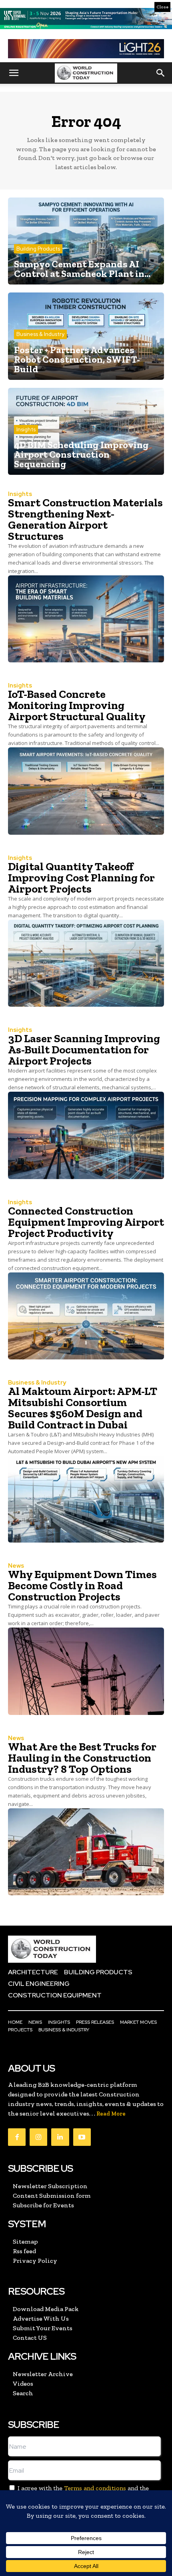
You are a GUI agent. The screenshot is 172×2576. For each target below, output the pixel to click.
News (16, 1566)
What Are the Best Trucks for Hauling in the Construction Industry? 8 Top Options (82, 1758)
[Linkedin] (60, 2137)
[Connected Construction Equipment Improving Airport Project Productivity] (86, 1316)
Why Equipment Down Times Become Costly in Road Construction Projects (82, 1585)
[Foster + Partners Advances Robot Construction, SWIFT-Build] (86, 336)
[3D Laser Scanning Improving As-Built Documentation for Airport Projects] (86, 1135)
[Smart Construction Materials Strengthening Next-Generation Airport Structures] (86, 619)
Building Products (38, 249)
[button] (14, 73)
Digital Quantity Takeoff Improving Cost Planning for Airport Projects (81, 878)
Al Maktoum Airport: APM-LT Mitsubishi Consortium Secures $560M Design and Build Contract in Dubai (83, 1408)
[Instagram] (38, 2137)
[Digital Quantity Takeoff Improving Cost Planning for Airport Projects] (86, 963)
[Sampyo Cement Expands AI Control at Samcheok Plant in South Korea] (86, 241)
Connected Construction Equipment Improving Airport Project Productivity (86, 1222)
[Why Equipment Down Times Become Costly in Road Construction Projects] (86, 1671)
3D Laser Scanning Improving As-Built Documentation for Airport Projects (84, 1050)
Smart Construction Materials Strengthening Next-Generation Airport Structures (85, 519)
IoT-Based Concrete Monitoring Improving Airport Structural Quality (77, 705)
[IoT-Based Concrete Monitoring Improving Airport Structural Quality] (86, 791)
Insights (26, 430)
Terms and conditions (95, 2488)
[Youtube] (82, 2137)
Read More (111, 2114)
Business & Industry (40, 334)
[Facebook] (17, 2137)
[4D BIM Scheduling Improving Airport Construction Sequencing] (86, 431)
